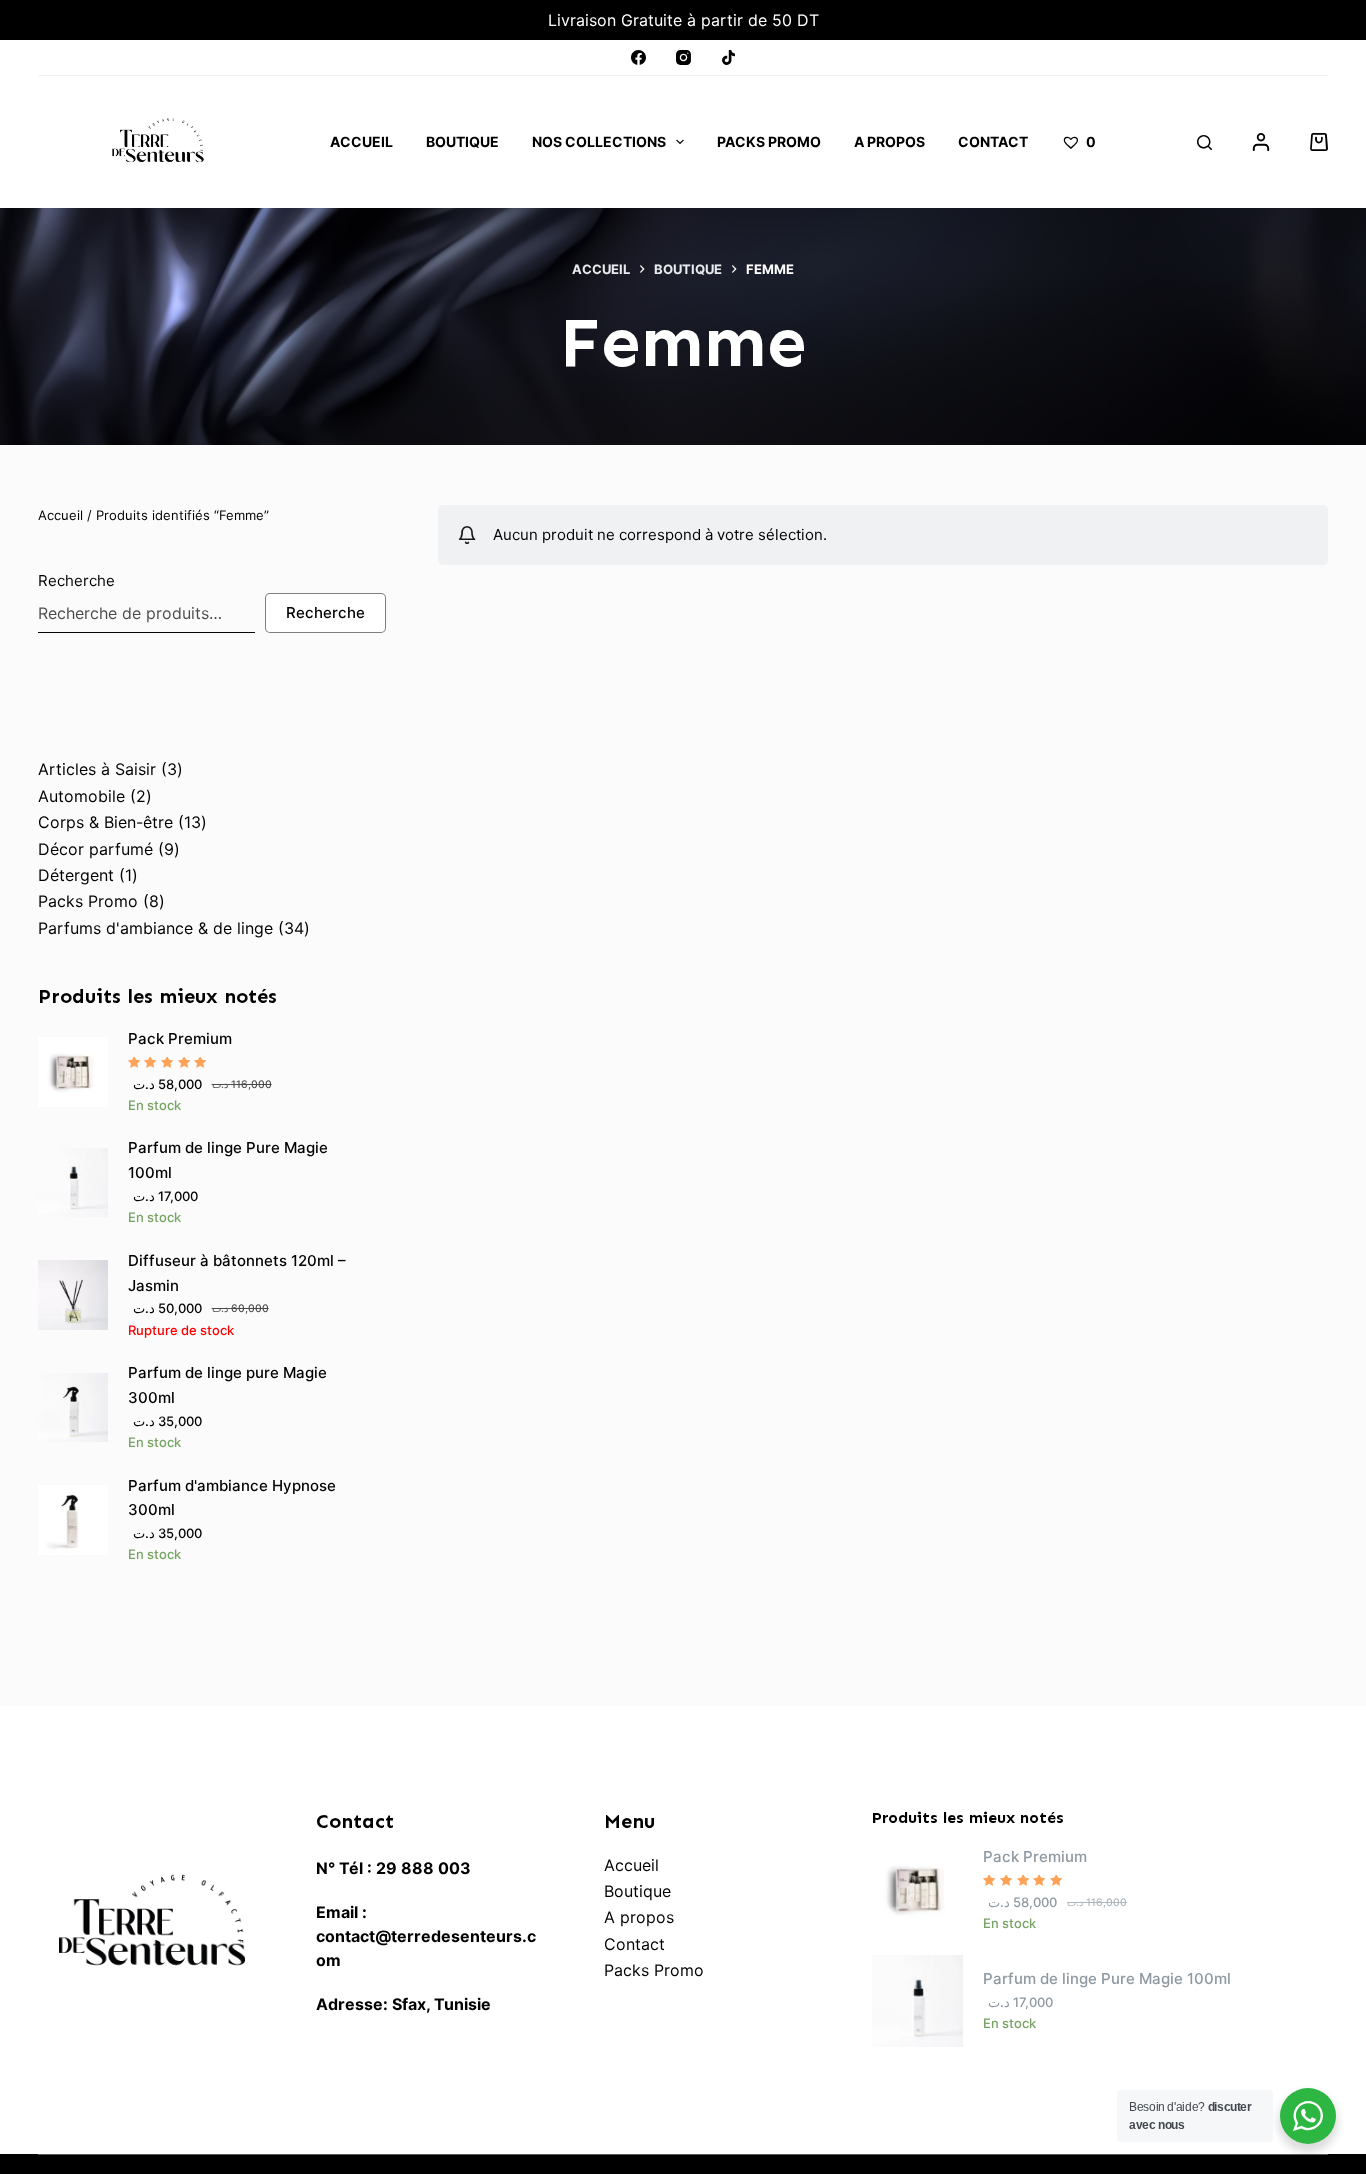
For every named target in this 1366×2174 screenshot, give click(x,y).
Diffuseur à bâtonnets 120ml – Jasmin (237, 1273)
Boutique (462, 141)
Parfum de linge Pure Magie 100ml (228, 1160)
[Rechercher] (1204, 142)
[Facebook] (638, 57)
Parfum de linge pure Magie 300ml (227, 1385)
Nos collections (599, 141)
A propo (635, 1917)
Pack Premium (180, 1038)
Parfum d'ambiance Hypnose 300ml (232, 1498)
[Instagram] (683, 57)
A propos (889, 141)
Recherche (76, 580)
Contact (993, 141)
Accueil (361, 141)
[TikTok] (728, 57)
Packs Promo (769, 141)
